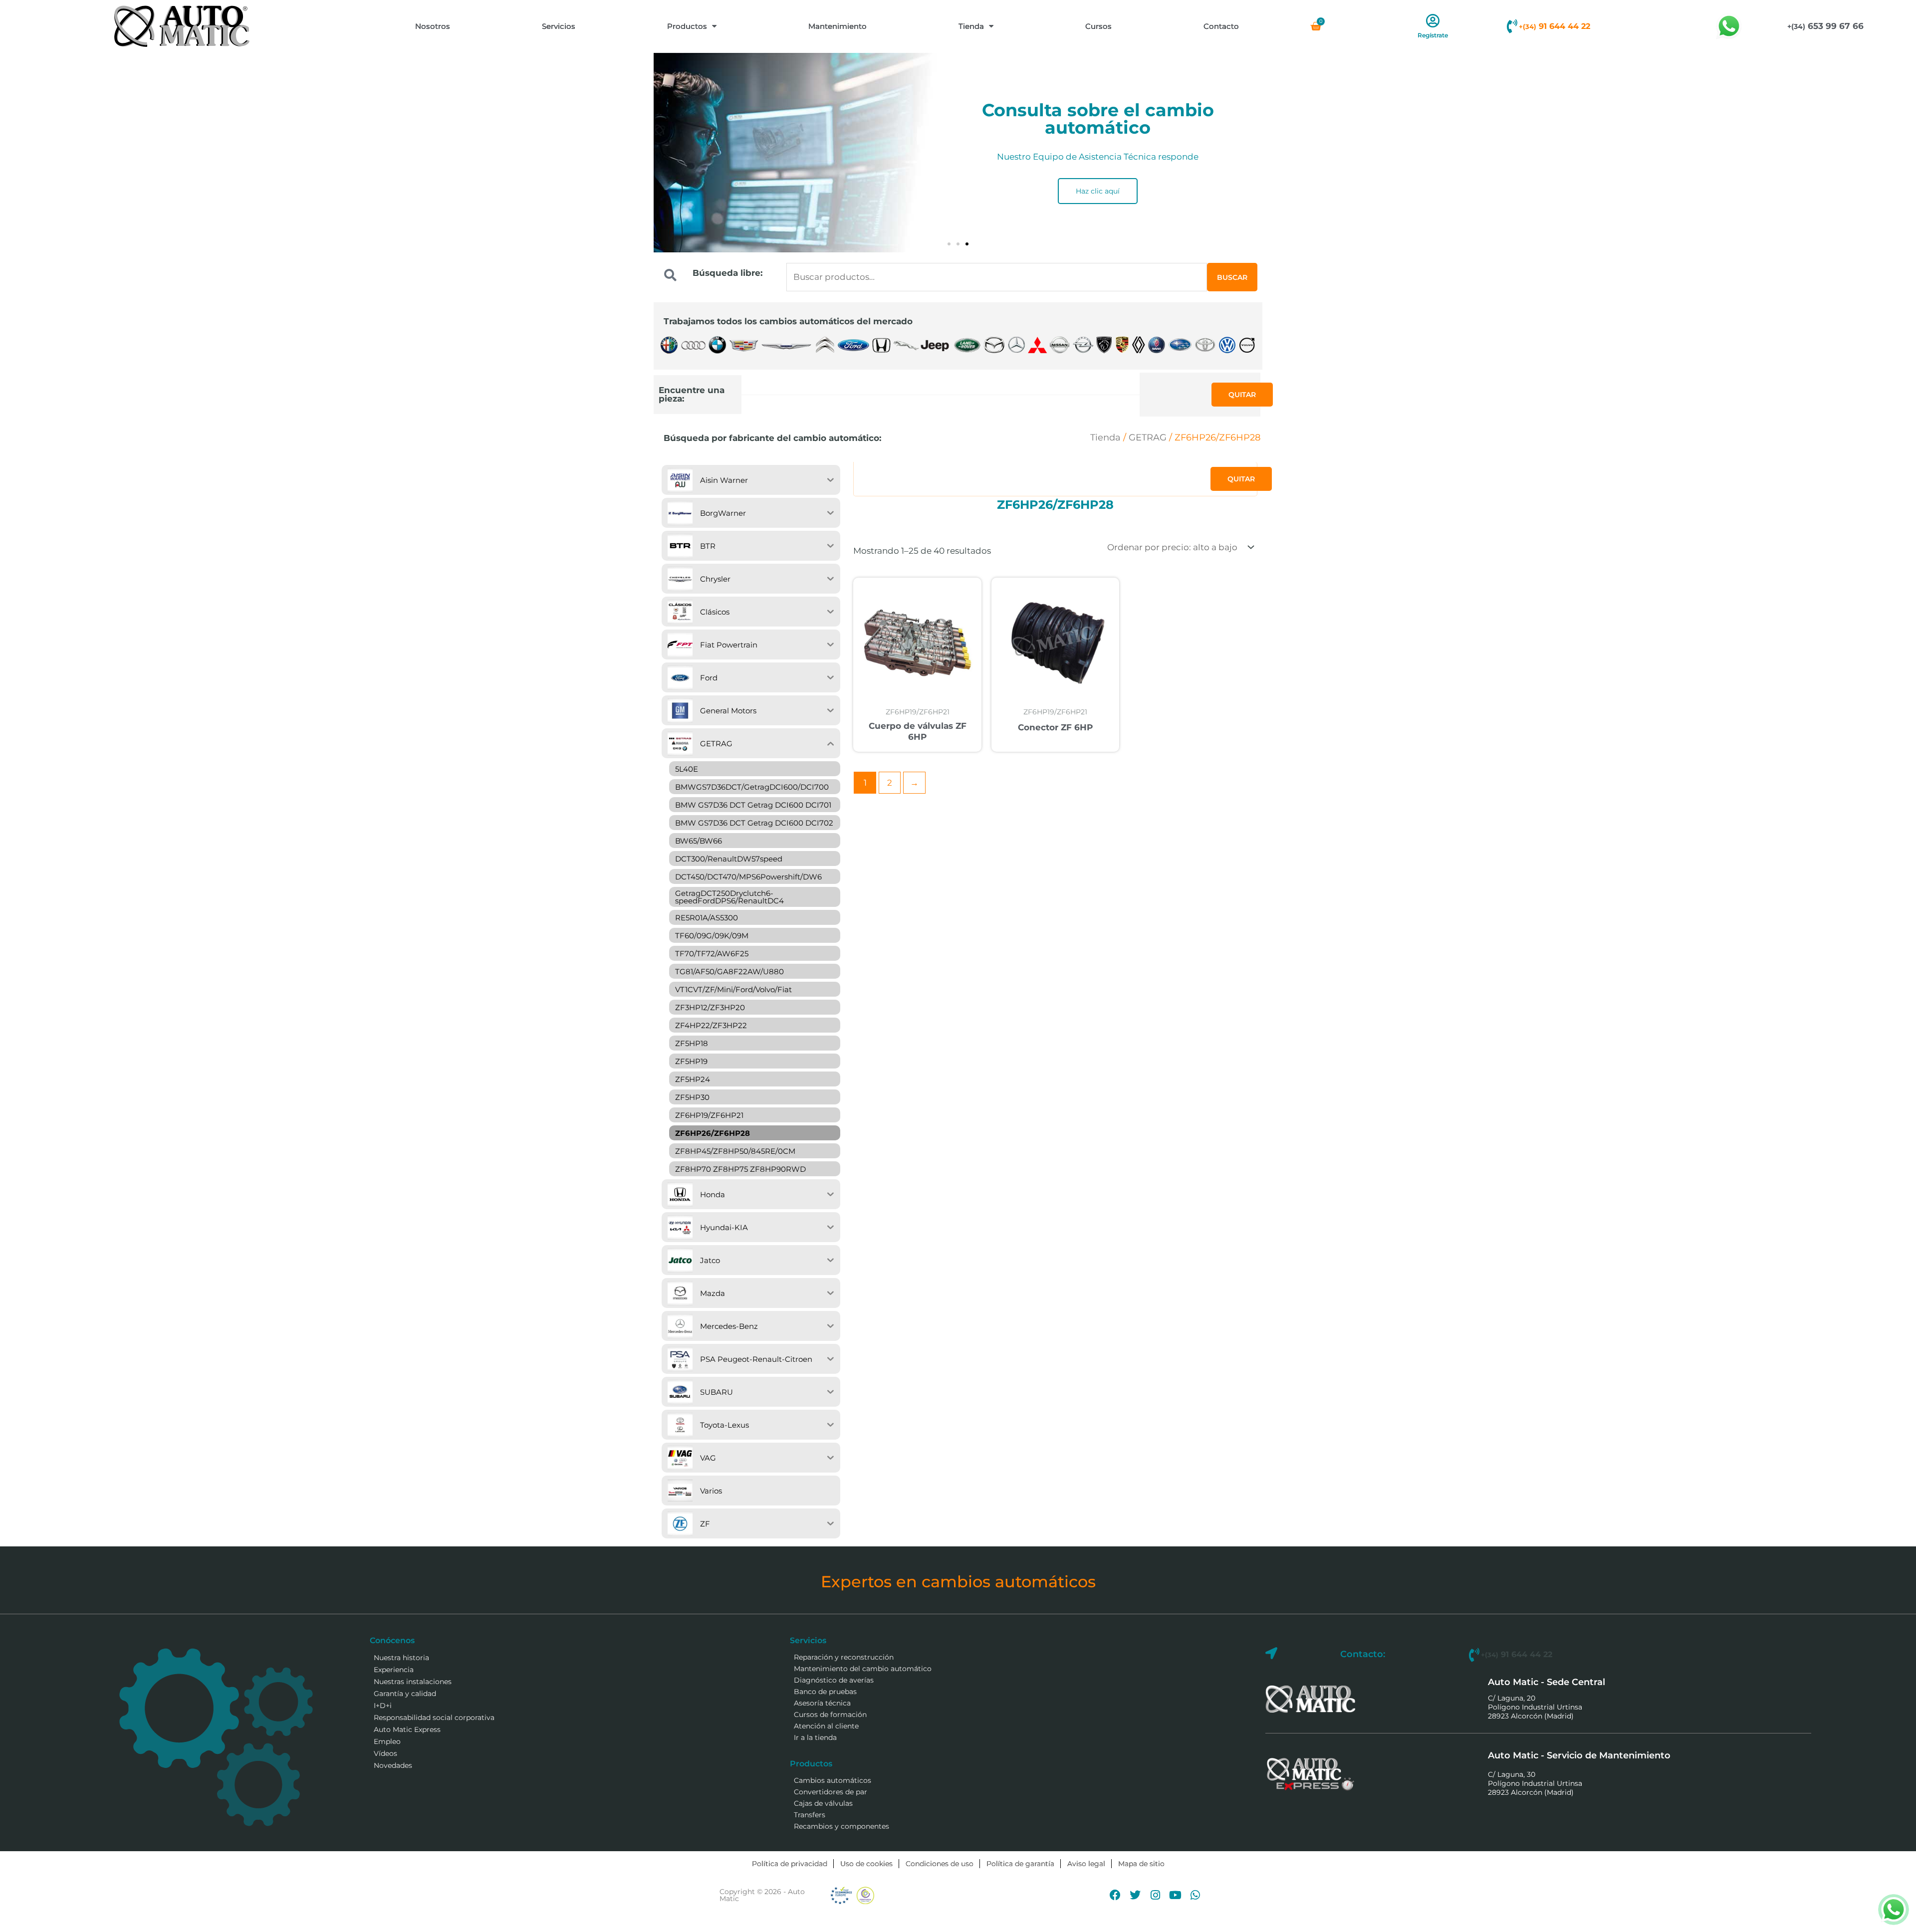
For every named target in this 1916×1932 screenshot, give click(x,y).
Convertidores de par (831, 1792)
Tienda (971, 26)
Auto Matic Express (407, 1729)
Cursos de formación (830, 1715)
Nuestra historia (401, 1658)
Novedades (393, 1765)
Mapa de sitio (1141, 1864)
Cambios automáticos (833, 1780)
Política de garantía (1020, 1864)
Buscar (1232, 277)
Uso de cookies (866, 1864)
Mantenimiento (838, 26)
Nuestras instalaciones (413, 1682)
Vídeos (385, 1753)
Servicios (559, 26)
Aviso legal (1086, 1864)
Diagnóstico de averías (834, 1680)
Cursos (1098, 26)
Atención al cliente (826, 1726)
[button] (949, 244)
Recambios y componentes (841, 1826)
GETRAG (1148, 437)
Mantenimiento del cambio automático (863, 1669)
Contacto (1221, 26)
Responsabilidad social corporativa (434, 1717)
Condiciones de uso (940, 1864)
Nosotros (433, 26)
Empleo (387, 1741)
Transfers (810, 1815)
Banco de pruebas (825, 1692)
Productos (687, 26)
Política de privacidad (790, 1864)
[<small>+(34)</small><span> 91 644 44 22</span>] (1512, 26)
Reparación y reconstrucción (844, 1657)
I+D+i (383, 1706)
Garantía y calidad (405, 1694)
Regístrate (1433, 35)
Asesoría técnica (822, 1703)
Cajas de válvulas (823, 1803)
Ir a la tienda (815, 1737)
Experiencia (394, 1670)
